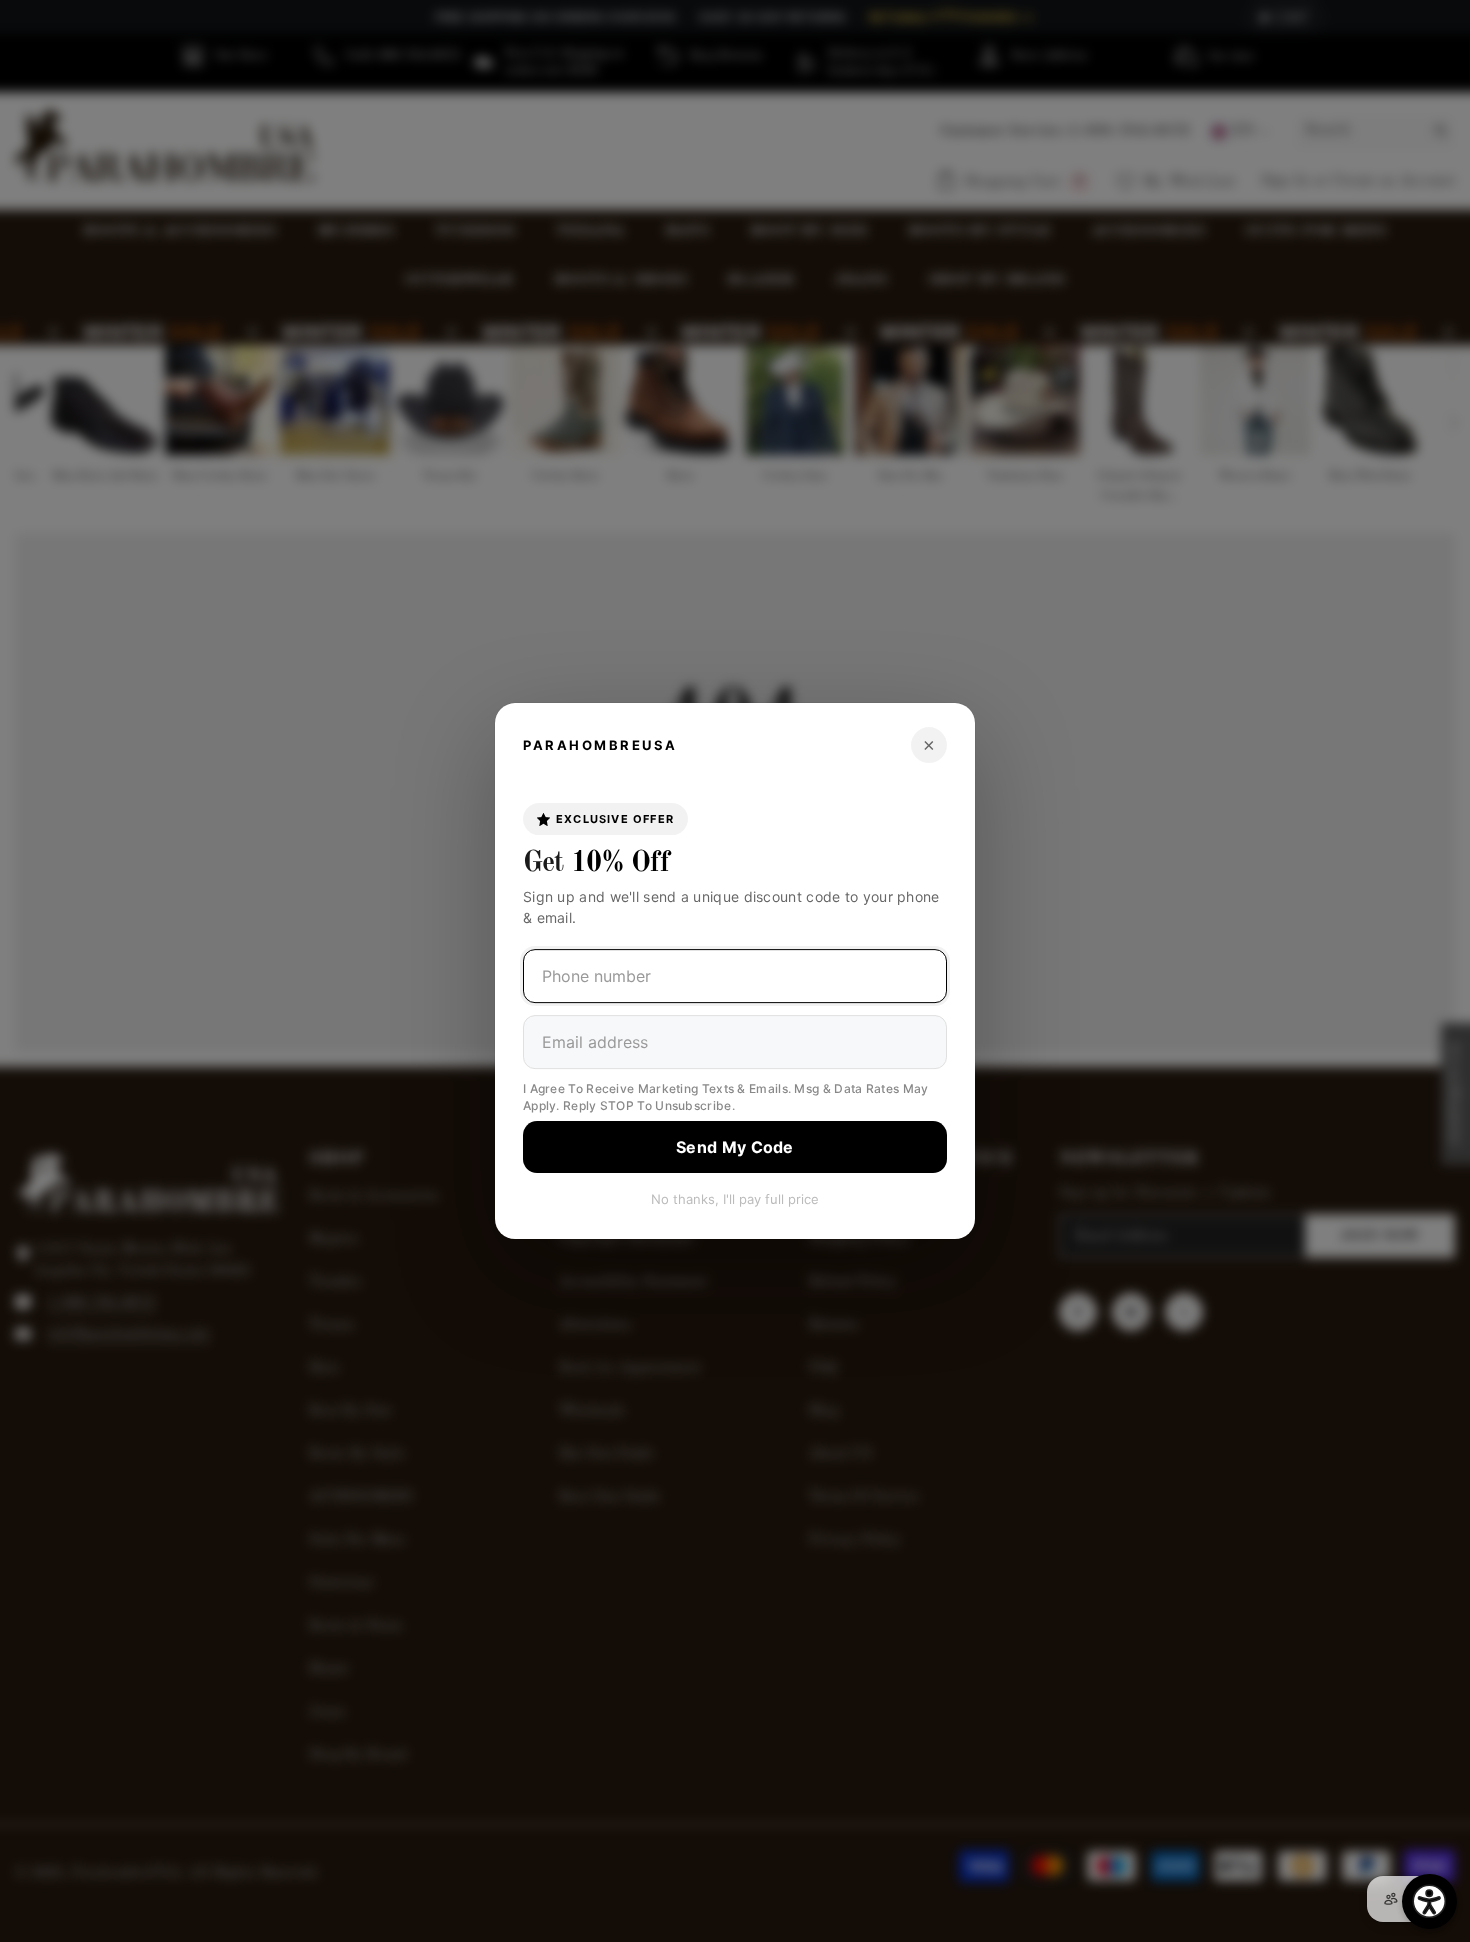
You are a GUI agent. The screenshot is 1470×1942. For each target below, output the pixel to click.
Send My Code (735, 1147)
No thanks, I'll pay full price (735, 1199)
